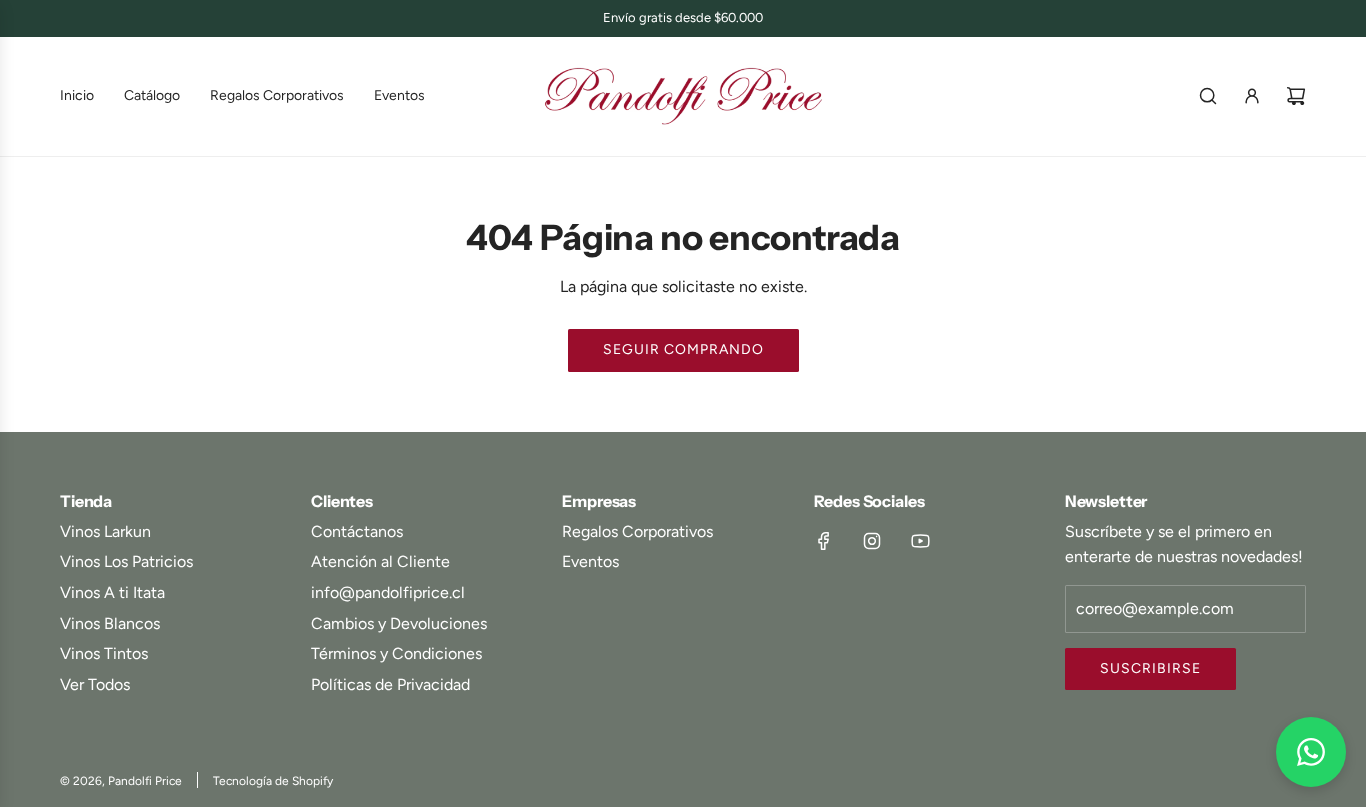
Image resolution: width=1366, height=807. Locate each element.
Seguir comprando (683, 349)
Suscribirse (1150, 668)
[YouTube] (920, 541)
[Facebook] (824, 541)
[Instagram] (872, 541)
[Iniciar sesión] (1252, 96)
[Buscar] (1208, 96)
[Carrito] (1296, 96)
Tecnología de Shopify (273, 781)
